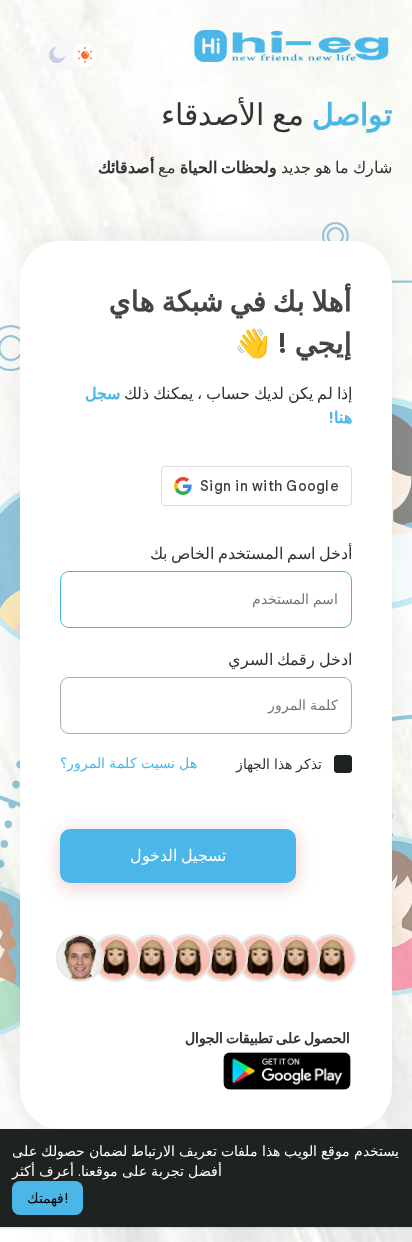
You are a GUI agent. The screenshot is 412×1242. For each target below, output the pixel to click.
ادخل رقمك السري (290, 659)
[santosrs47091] (188, 957)
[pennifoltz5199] (332, 957)
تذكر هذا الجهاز (279, 764)
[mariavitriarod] (260, 957)
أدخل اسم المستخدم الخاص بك (251, 553)
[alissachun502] (152, 957)
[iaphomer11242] (116, 957)
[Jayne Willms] (80, 957)
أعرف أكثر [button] (43, 1171)
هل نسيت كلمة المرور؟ (128, 763)
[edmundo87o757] (224, 957)
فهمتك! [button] (47, 1198)
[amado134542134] (296, 957)
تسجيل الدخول (178, 855)
